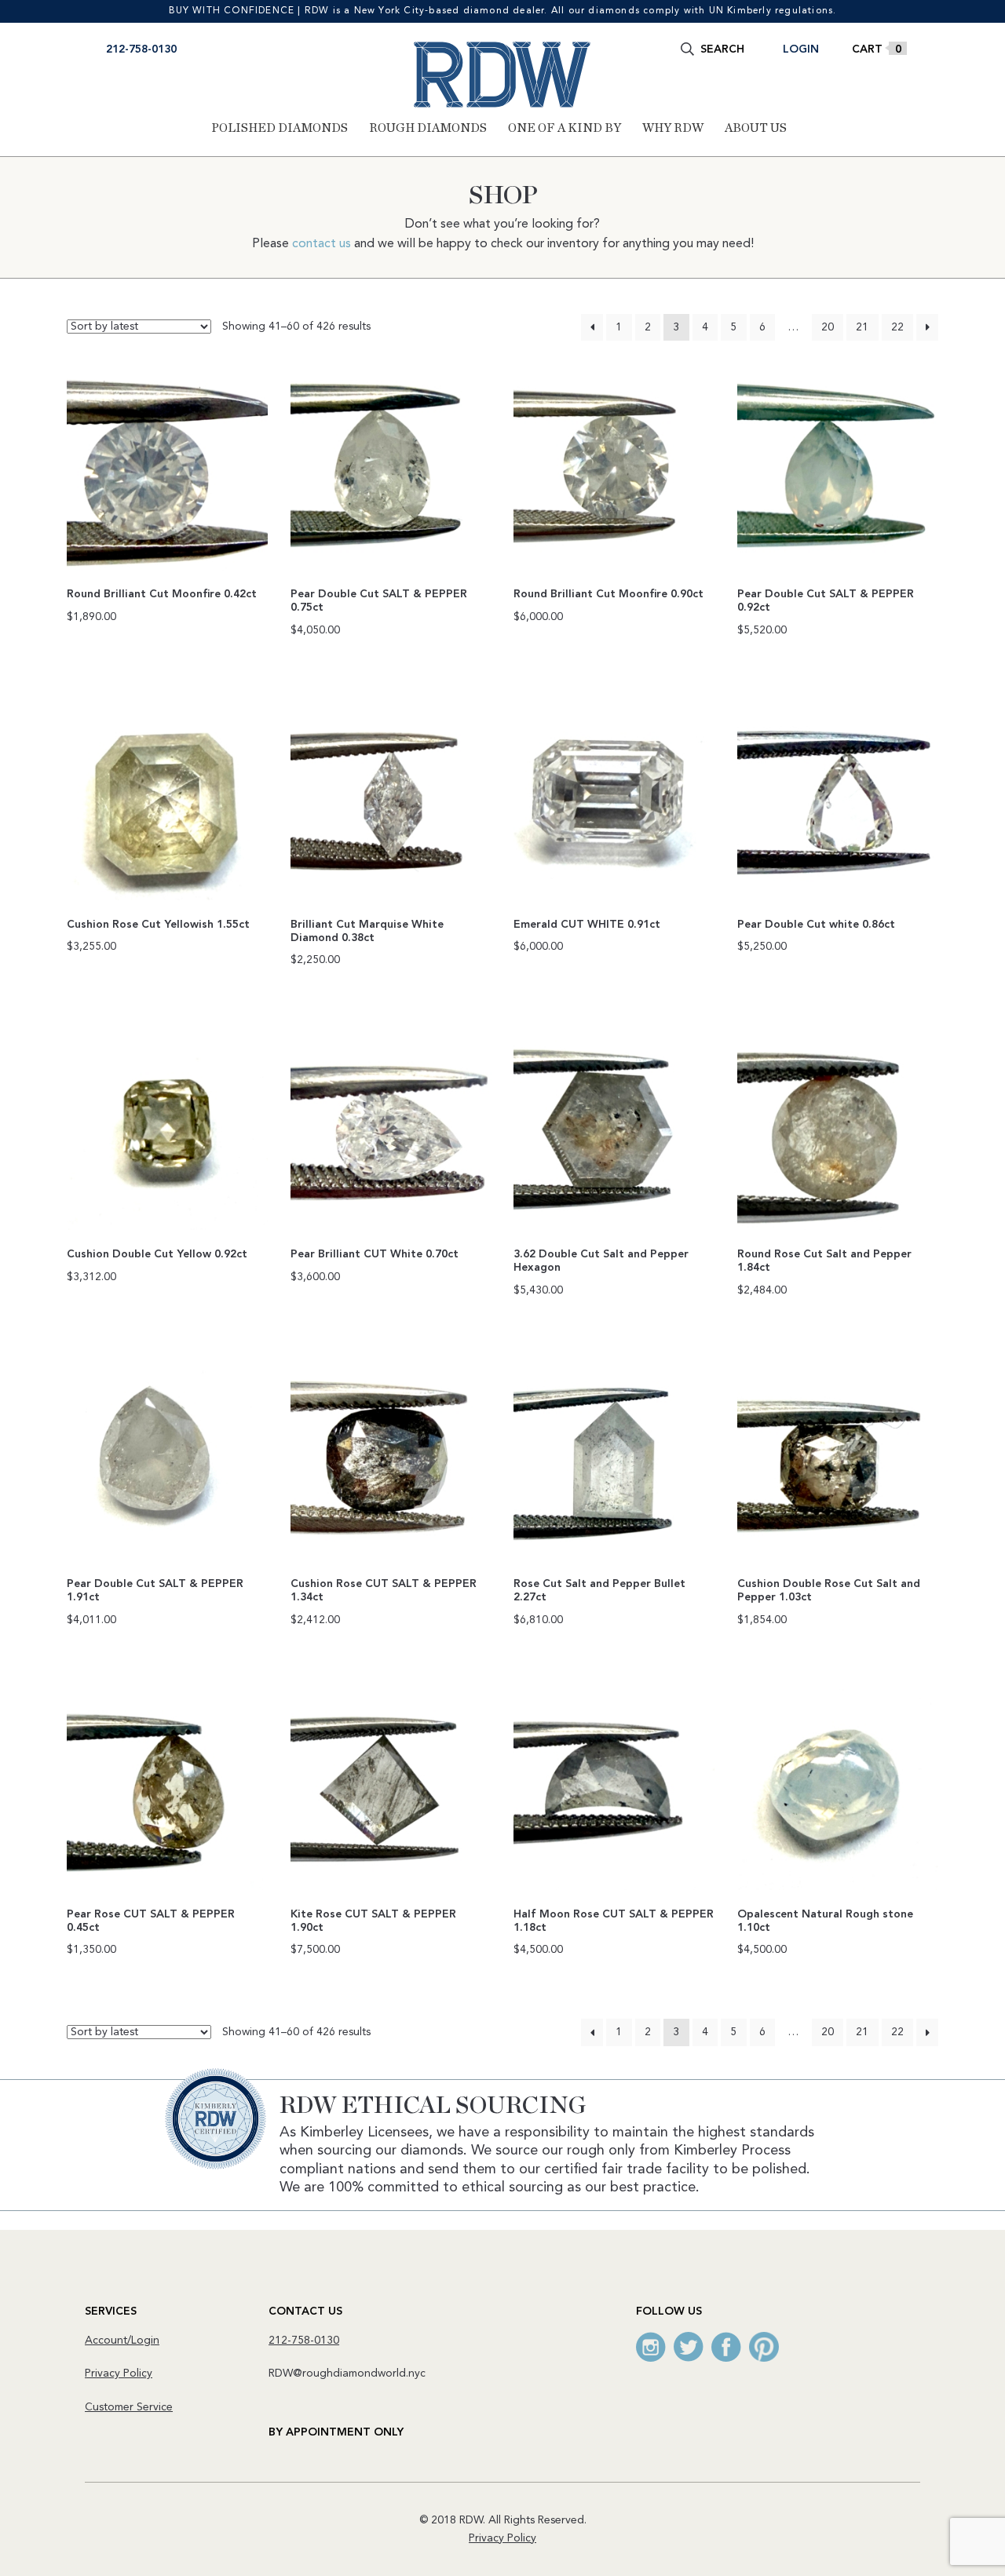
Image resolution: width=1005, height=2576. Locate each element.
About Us (756, 128)
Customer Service (129, 2407)
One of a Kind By (565, 128)
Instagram (651, 2347)
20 (828, 327)
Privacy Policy (119, 2373)
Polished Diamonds (280, 128)
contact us (322, 244)
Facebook (726, 2347)
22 (897, 327)
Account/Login (122, 2341)
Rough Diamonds (428, 128)
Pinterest (764, 2347)
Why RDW (673, 128)
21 (862, 327)
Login (801, 49)
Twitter (689, 2347)
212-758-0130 (141, 49)
